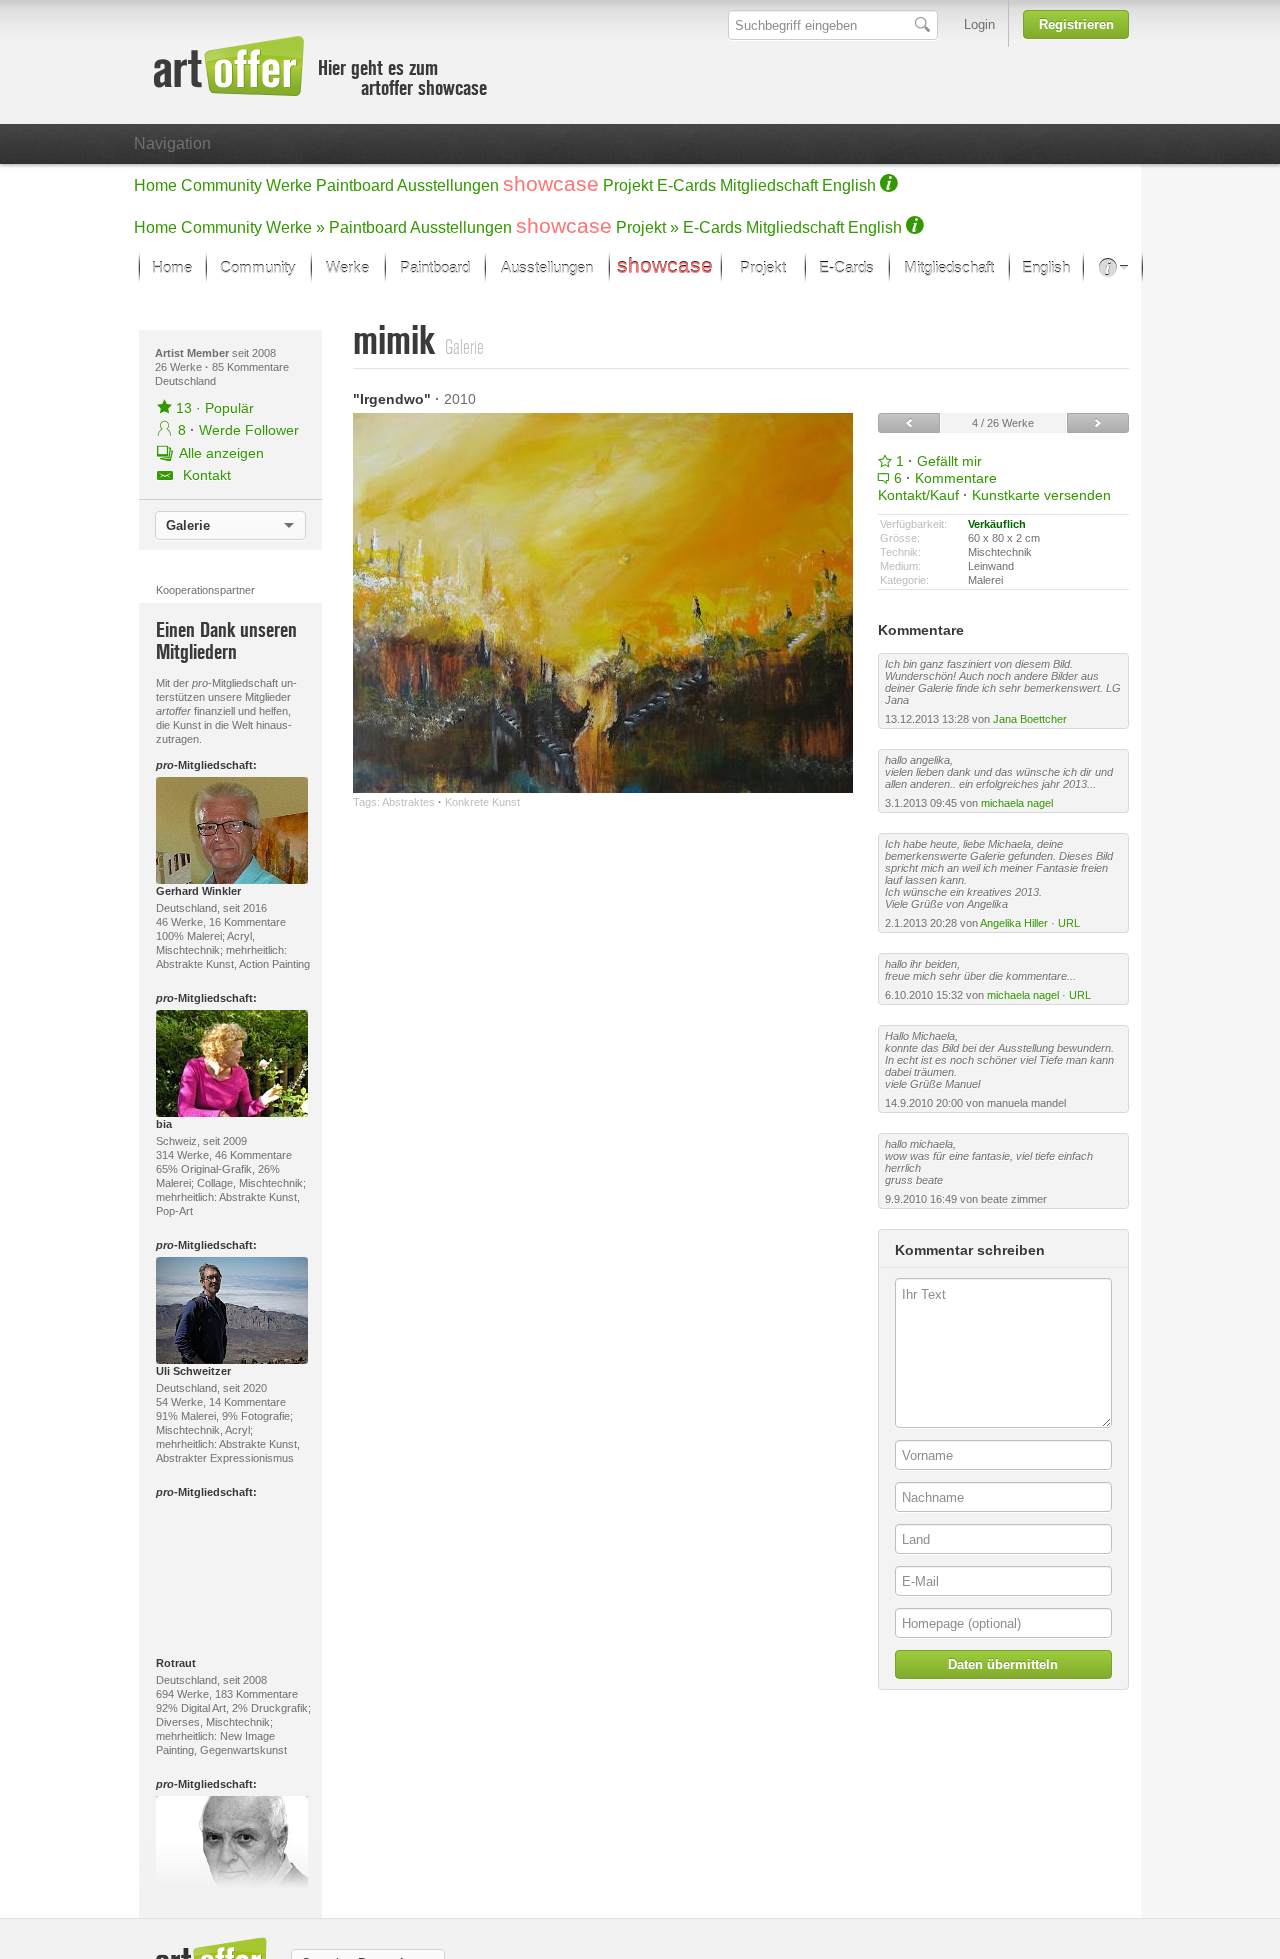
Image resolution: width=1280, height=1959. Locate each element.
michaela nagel (1017, 803)
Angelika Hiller (1014, 923)
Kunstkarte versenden (1041, 495)
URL (1069, 923)
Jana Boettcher (1030, 719)
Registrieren (1076, 24)
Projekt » (647, 227)
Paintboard (355, 185)
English (849, 185)
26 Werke (180, 367)
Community (221, 185)
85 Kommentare (250, 367)
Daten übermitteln (1003, 1664)
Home (155, 185)
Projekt (628, 185)
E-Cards (686, 185)
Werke (289, 185)
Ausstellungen (448, 185)
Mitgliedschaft (769, 185)
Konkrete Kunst (482, 802)
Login (979, 24)
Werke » (295, 227)
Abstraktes (408, 802)
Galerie (188, 525)
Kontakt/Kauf (918, 495)
